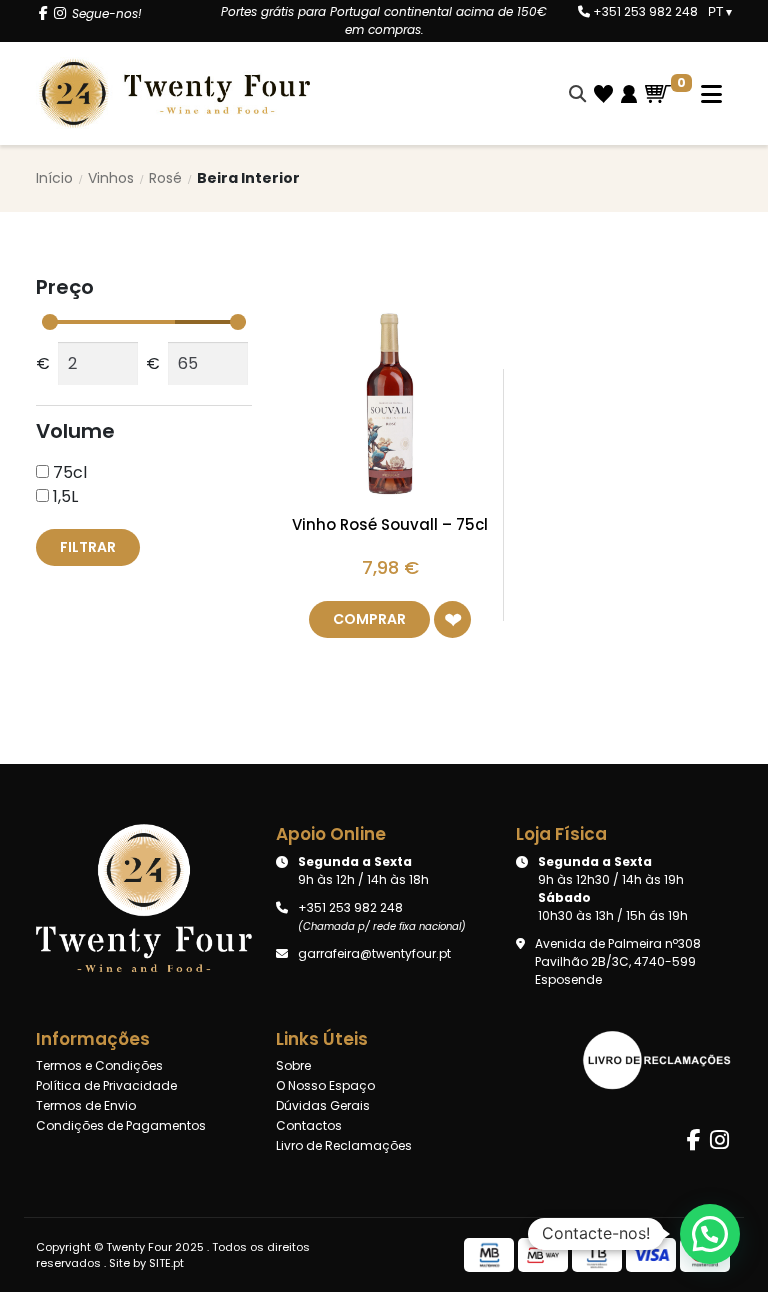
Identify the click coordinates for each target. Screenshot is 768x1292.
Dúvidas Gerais (323, 1105)
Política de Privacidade (106, 1085)
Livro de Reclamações (344, 1145)
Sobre (293, 1065)
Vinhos (111, 178)
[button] (452, 619)
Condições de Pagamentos (121, 1125)
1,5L (63, 496)
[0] (658, 94)
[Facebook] (43, 13)
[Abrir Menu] (701, 94)
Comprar (369, 619)
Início (54, 178)
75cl (68, 472)
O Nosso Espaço (325, 1085)
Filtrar (88, 547)
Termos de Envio (86, 1105)
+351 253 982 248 (644, 11)
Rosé (165, 178)
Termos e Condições (99, 1065)
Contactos (309, 1125)
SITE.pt (166, 1263)
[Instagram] (60, 13)
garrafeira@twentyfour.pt (374, 953)
